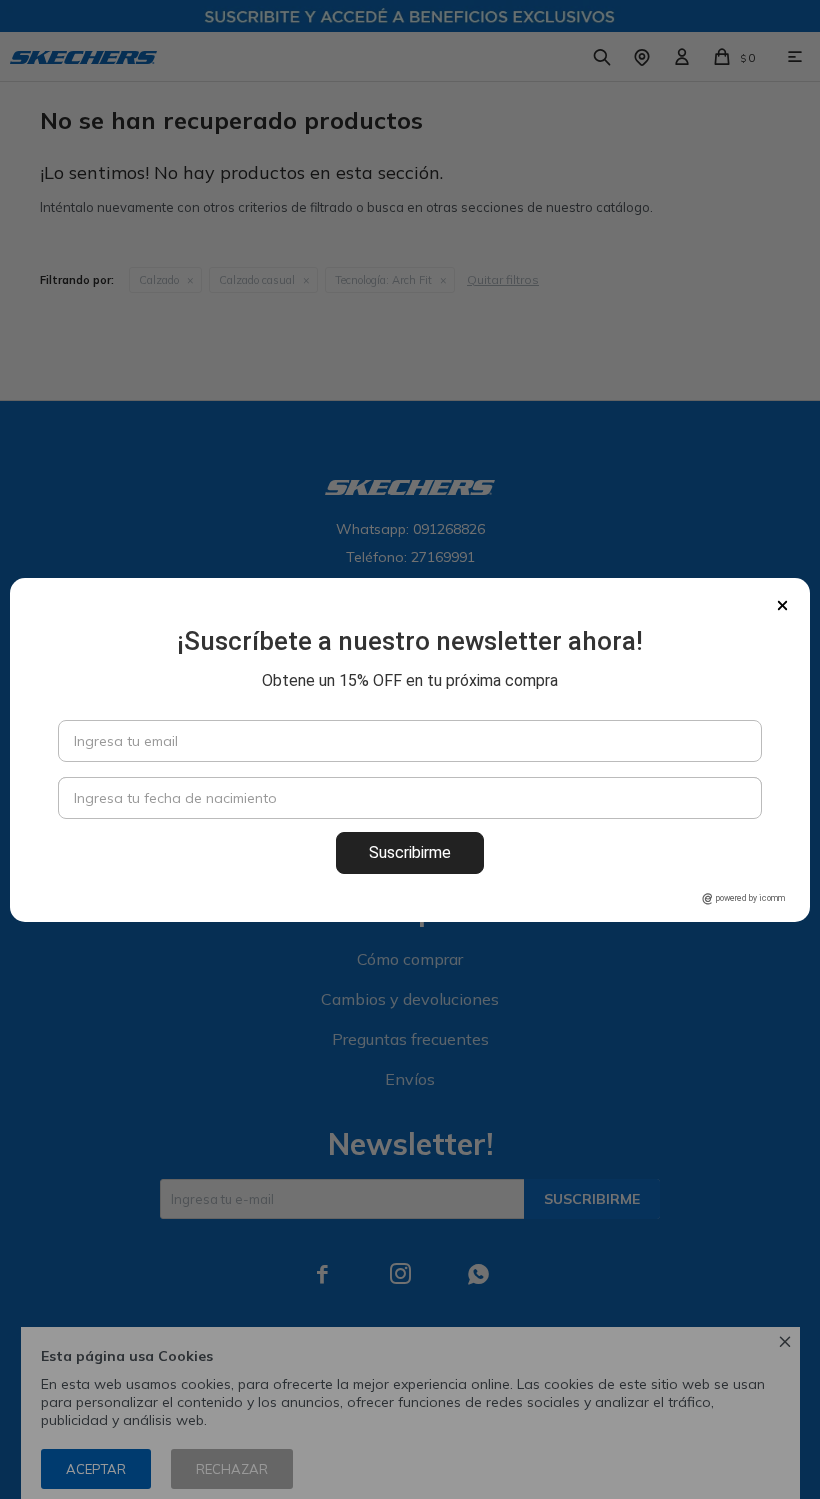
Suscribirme (410, 852)
